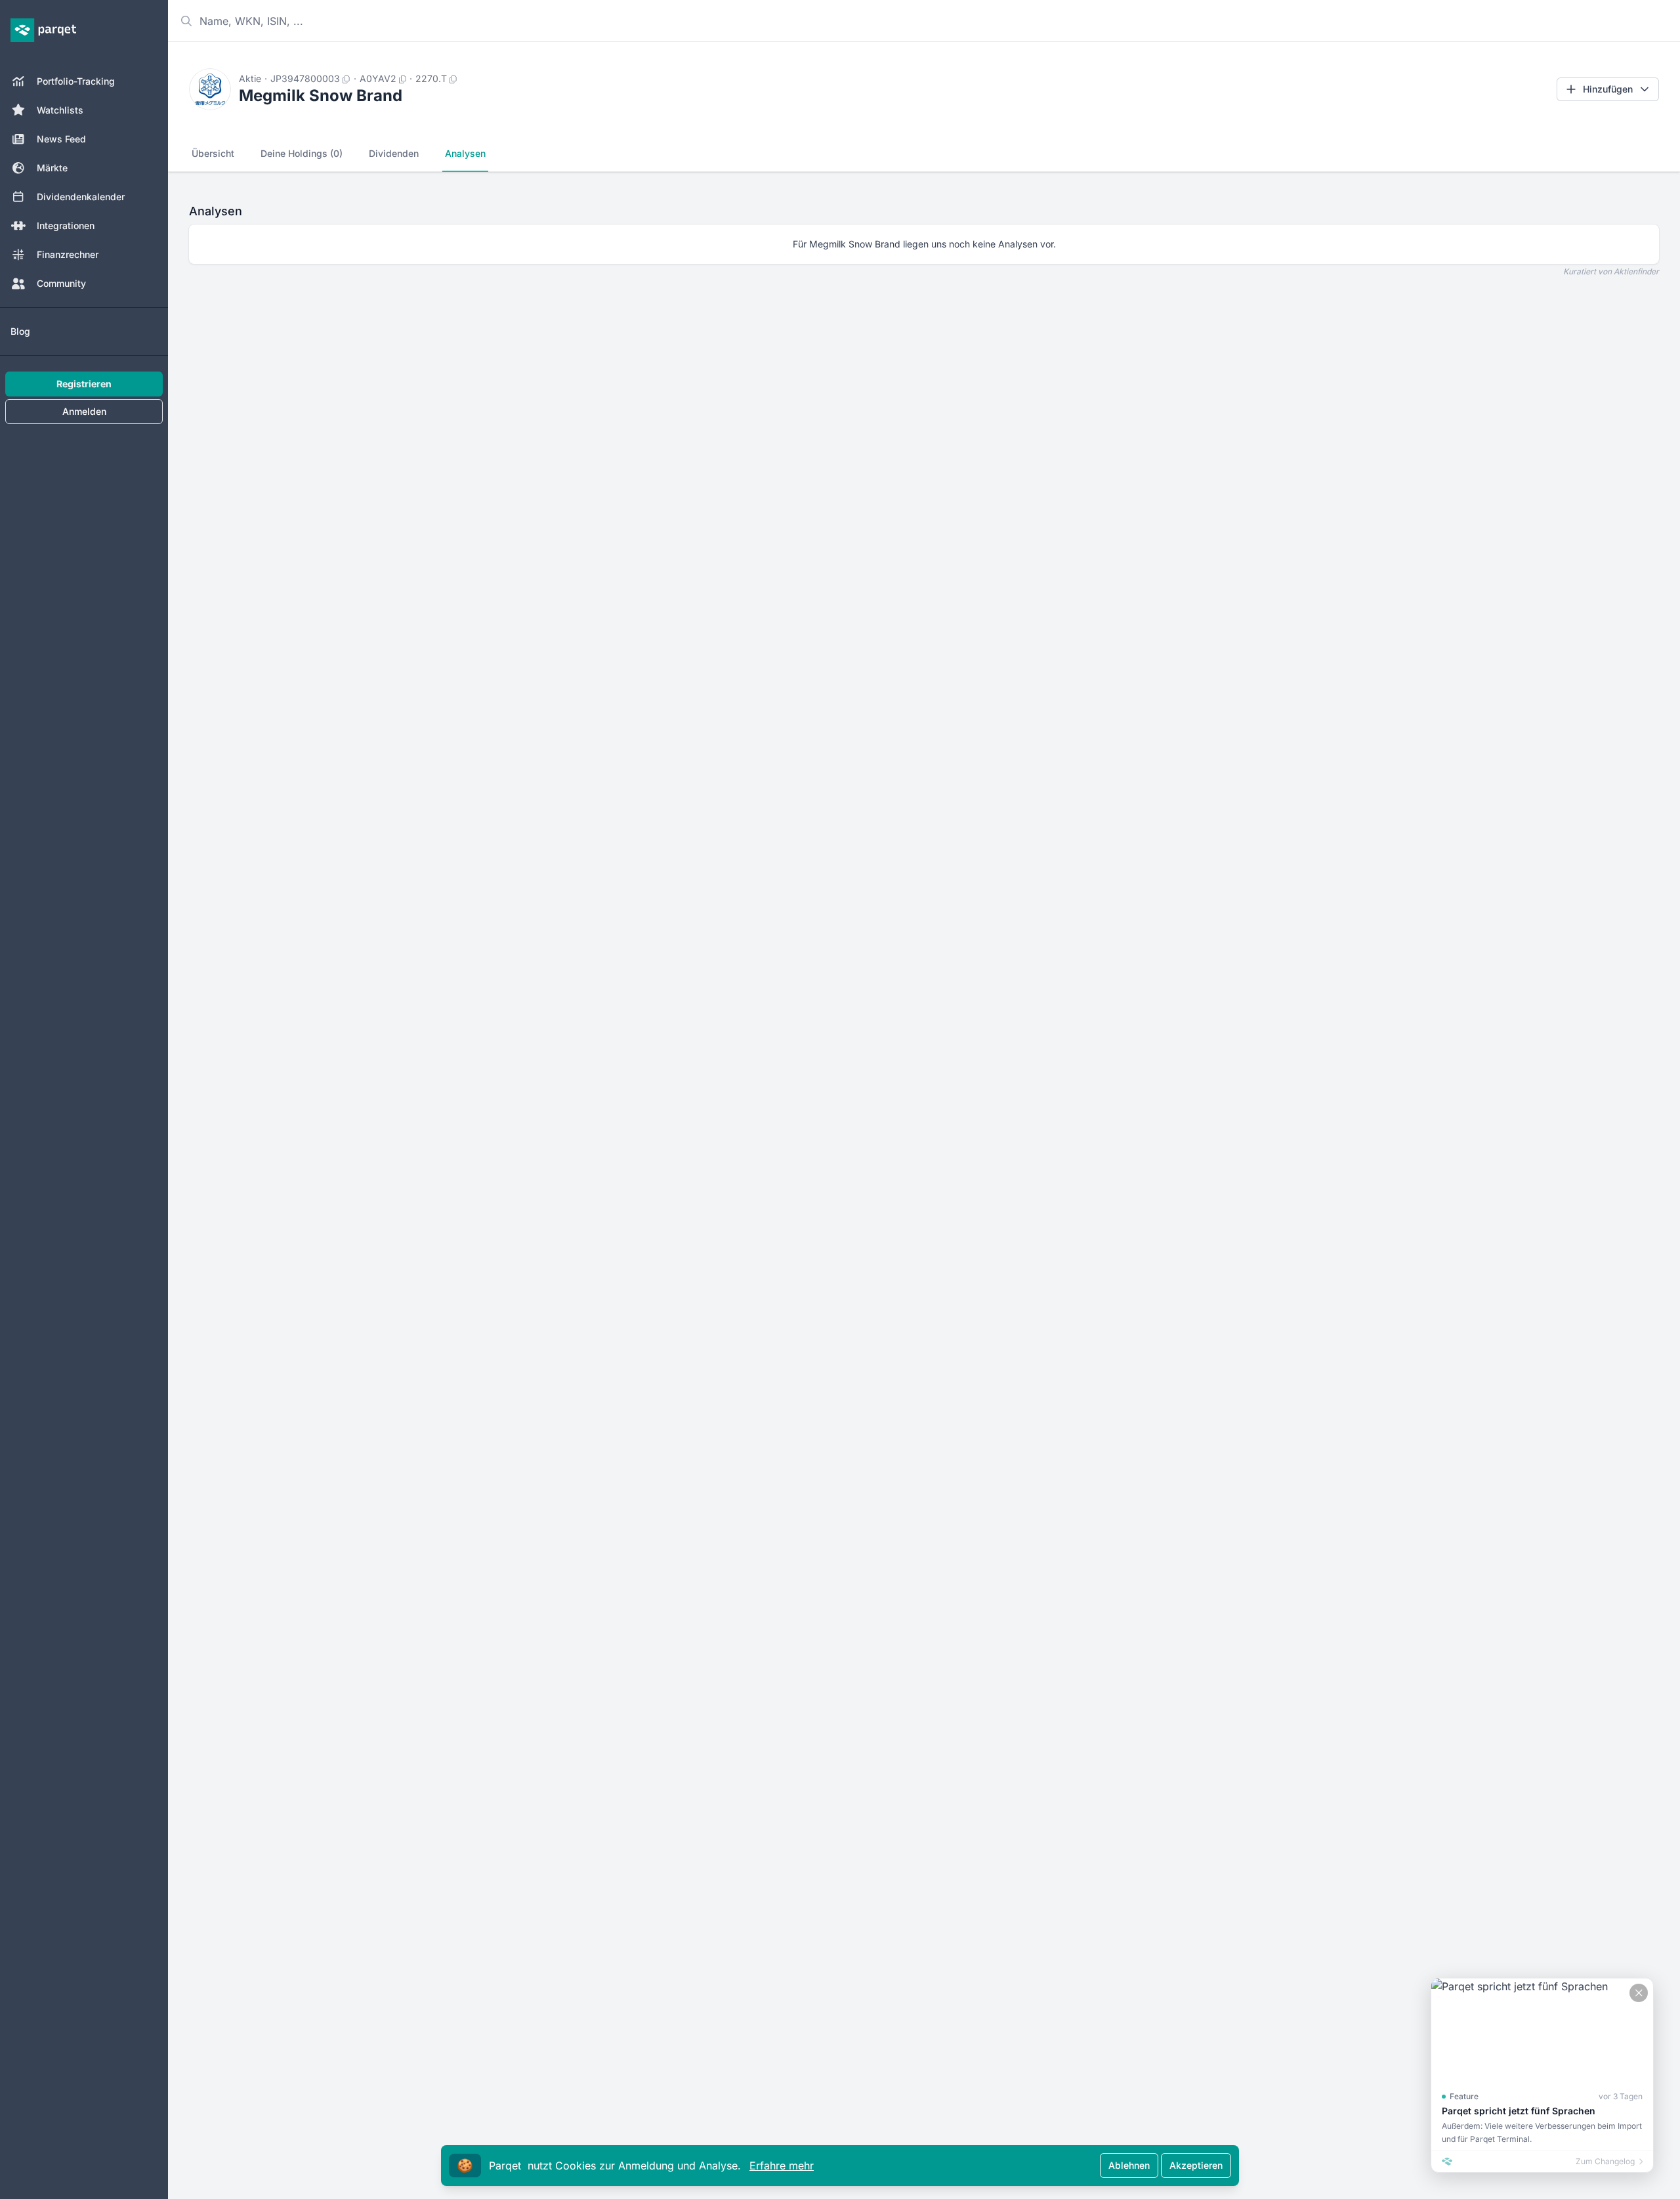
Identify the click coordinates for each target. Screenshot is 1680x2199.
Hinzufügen (1608, 89)
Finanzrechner (68, 254)
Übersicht (213, 153)
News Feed (61, 139)
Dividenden (394, 153)
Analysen (465, 153)
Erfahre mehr (782, 2166)
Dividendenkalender (81, 197)
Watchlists (60, 110)
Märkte (52, 168)
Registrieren (84, 384)
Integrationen (66, 225)
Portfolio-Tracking (76, 81)
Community (61, 283)
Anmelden (84, 411)
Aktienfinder (1636, 271)
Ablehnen (1129, 2165)
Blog (20, 331)
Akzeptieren (1196, 2165)
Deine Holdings (302, 153)
